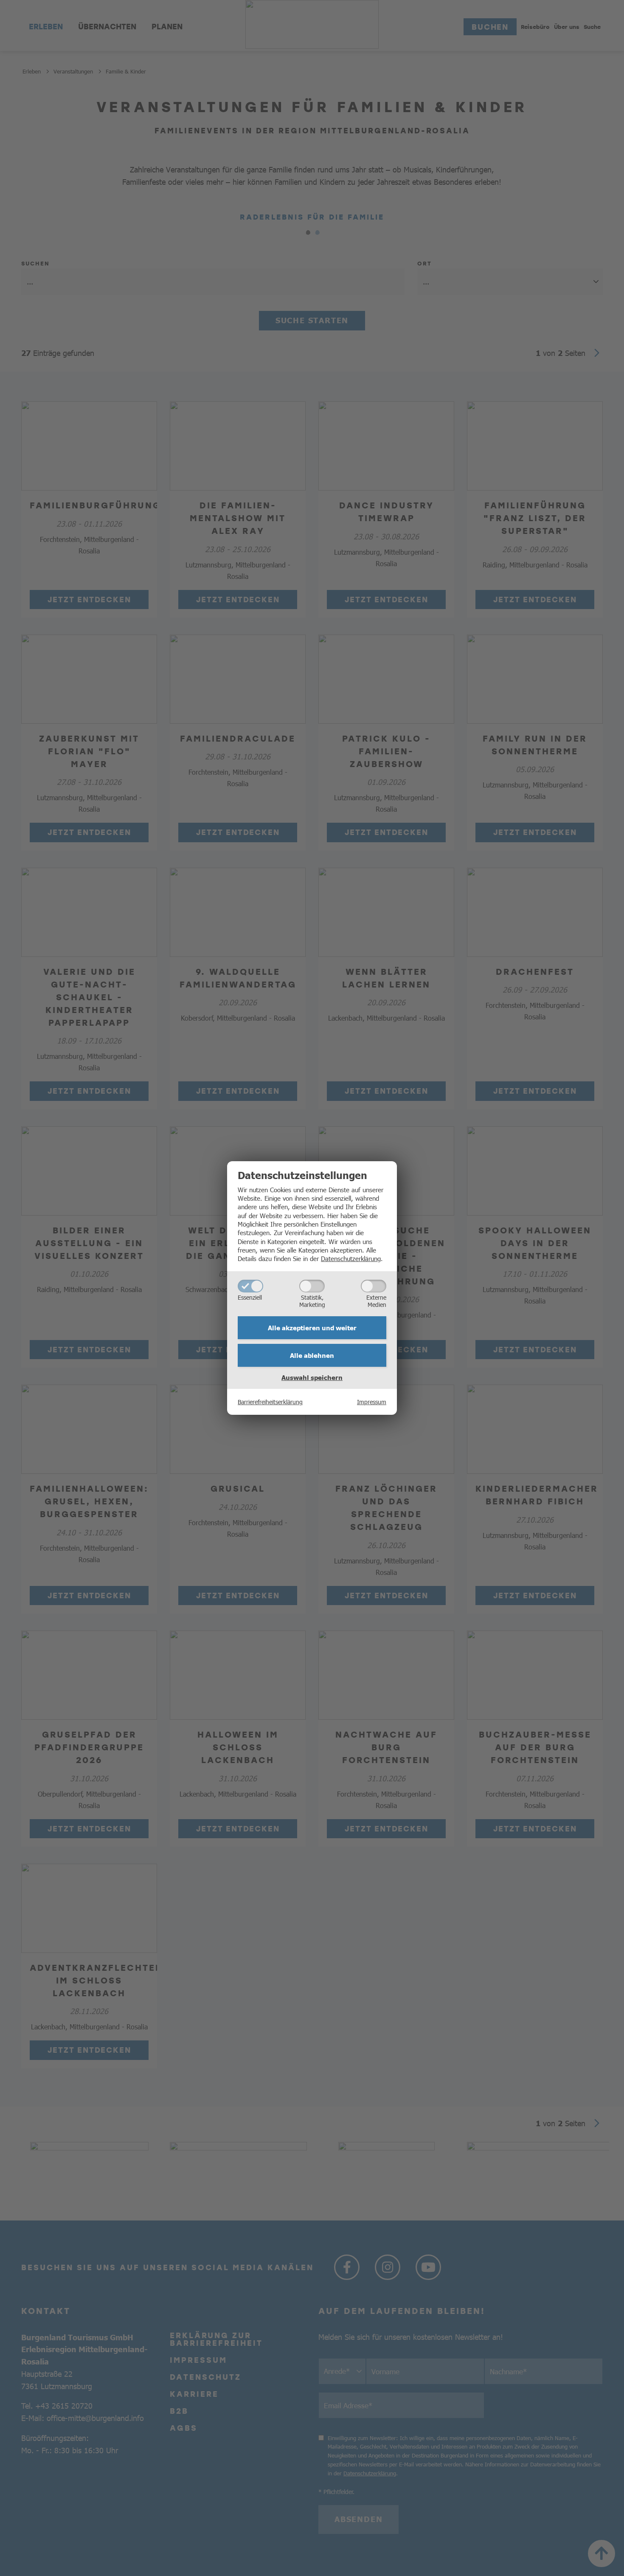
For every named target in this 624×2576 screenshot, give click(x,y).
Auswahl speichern (312, 1377)
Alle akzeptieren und (312, 1328)
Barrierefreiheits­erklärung (270, 1402)
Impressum (372, 1402)
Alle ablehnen (312, 1355)
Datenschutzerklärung (351, 1258)
